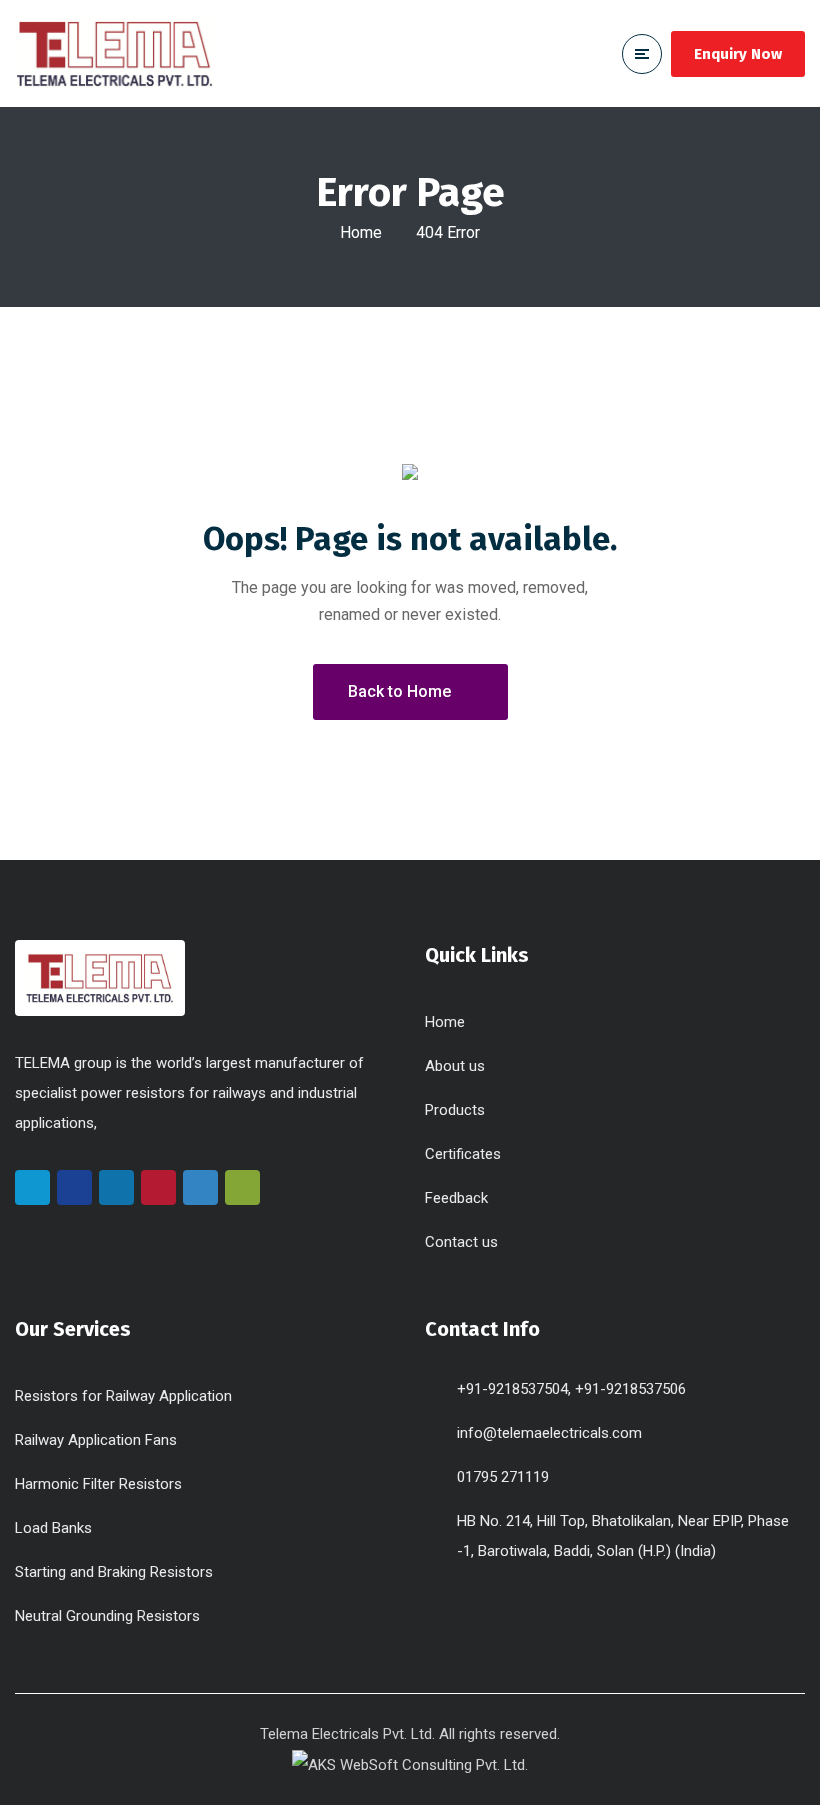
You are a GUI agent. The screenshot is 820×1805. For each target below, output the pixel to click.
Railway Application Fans (96, 1440)
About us (455, 1066)
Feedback (456, 1198)
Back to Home (399, 691)
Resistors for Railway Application (123, 1396)
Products (455, 1110)
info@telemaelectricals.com (549, 1433)
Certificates (463, 1154)
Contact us (461, 1242)
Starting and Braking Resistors (114, 1572)
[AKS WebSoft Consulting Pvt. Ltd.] (410, 1764)
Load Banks (53, 1528)
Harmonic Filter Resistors (98, 1484)
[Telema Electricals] (115, 53)
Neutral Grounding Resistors (107, 1616)
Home (361, 232)
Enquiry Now (738, 54)
